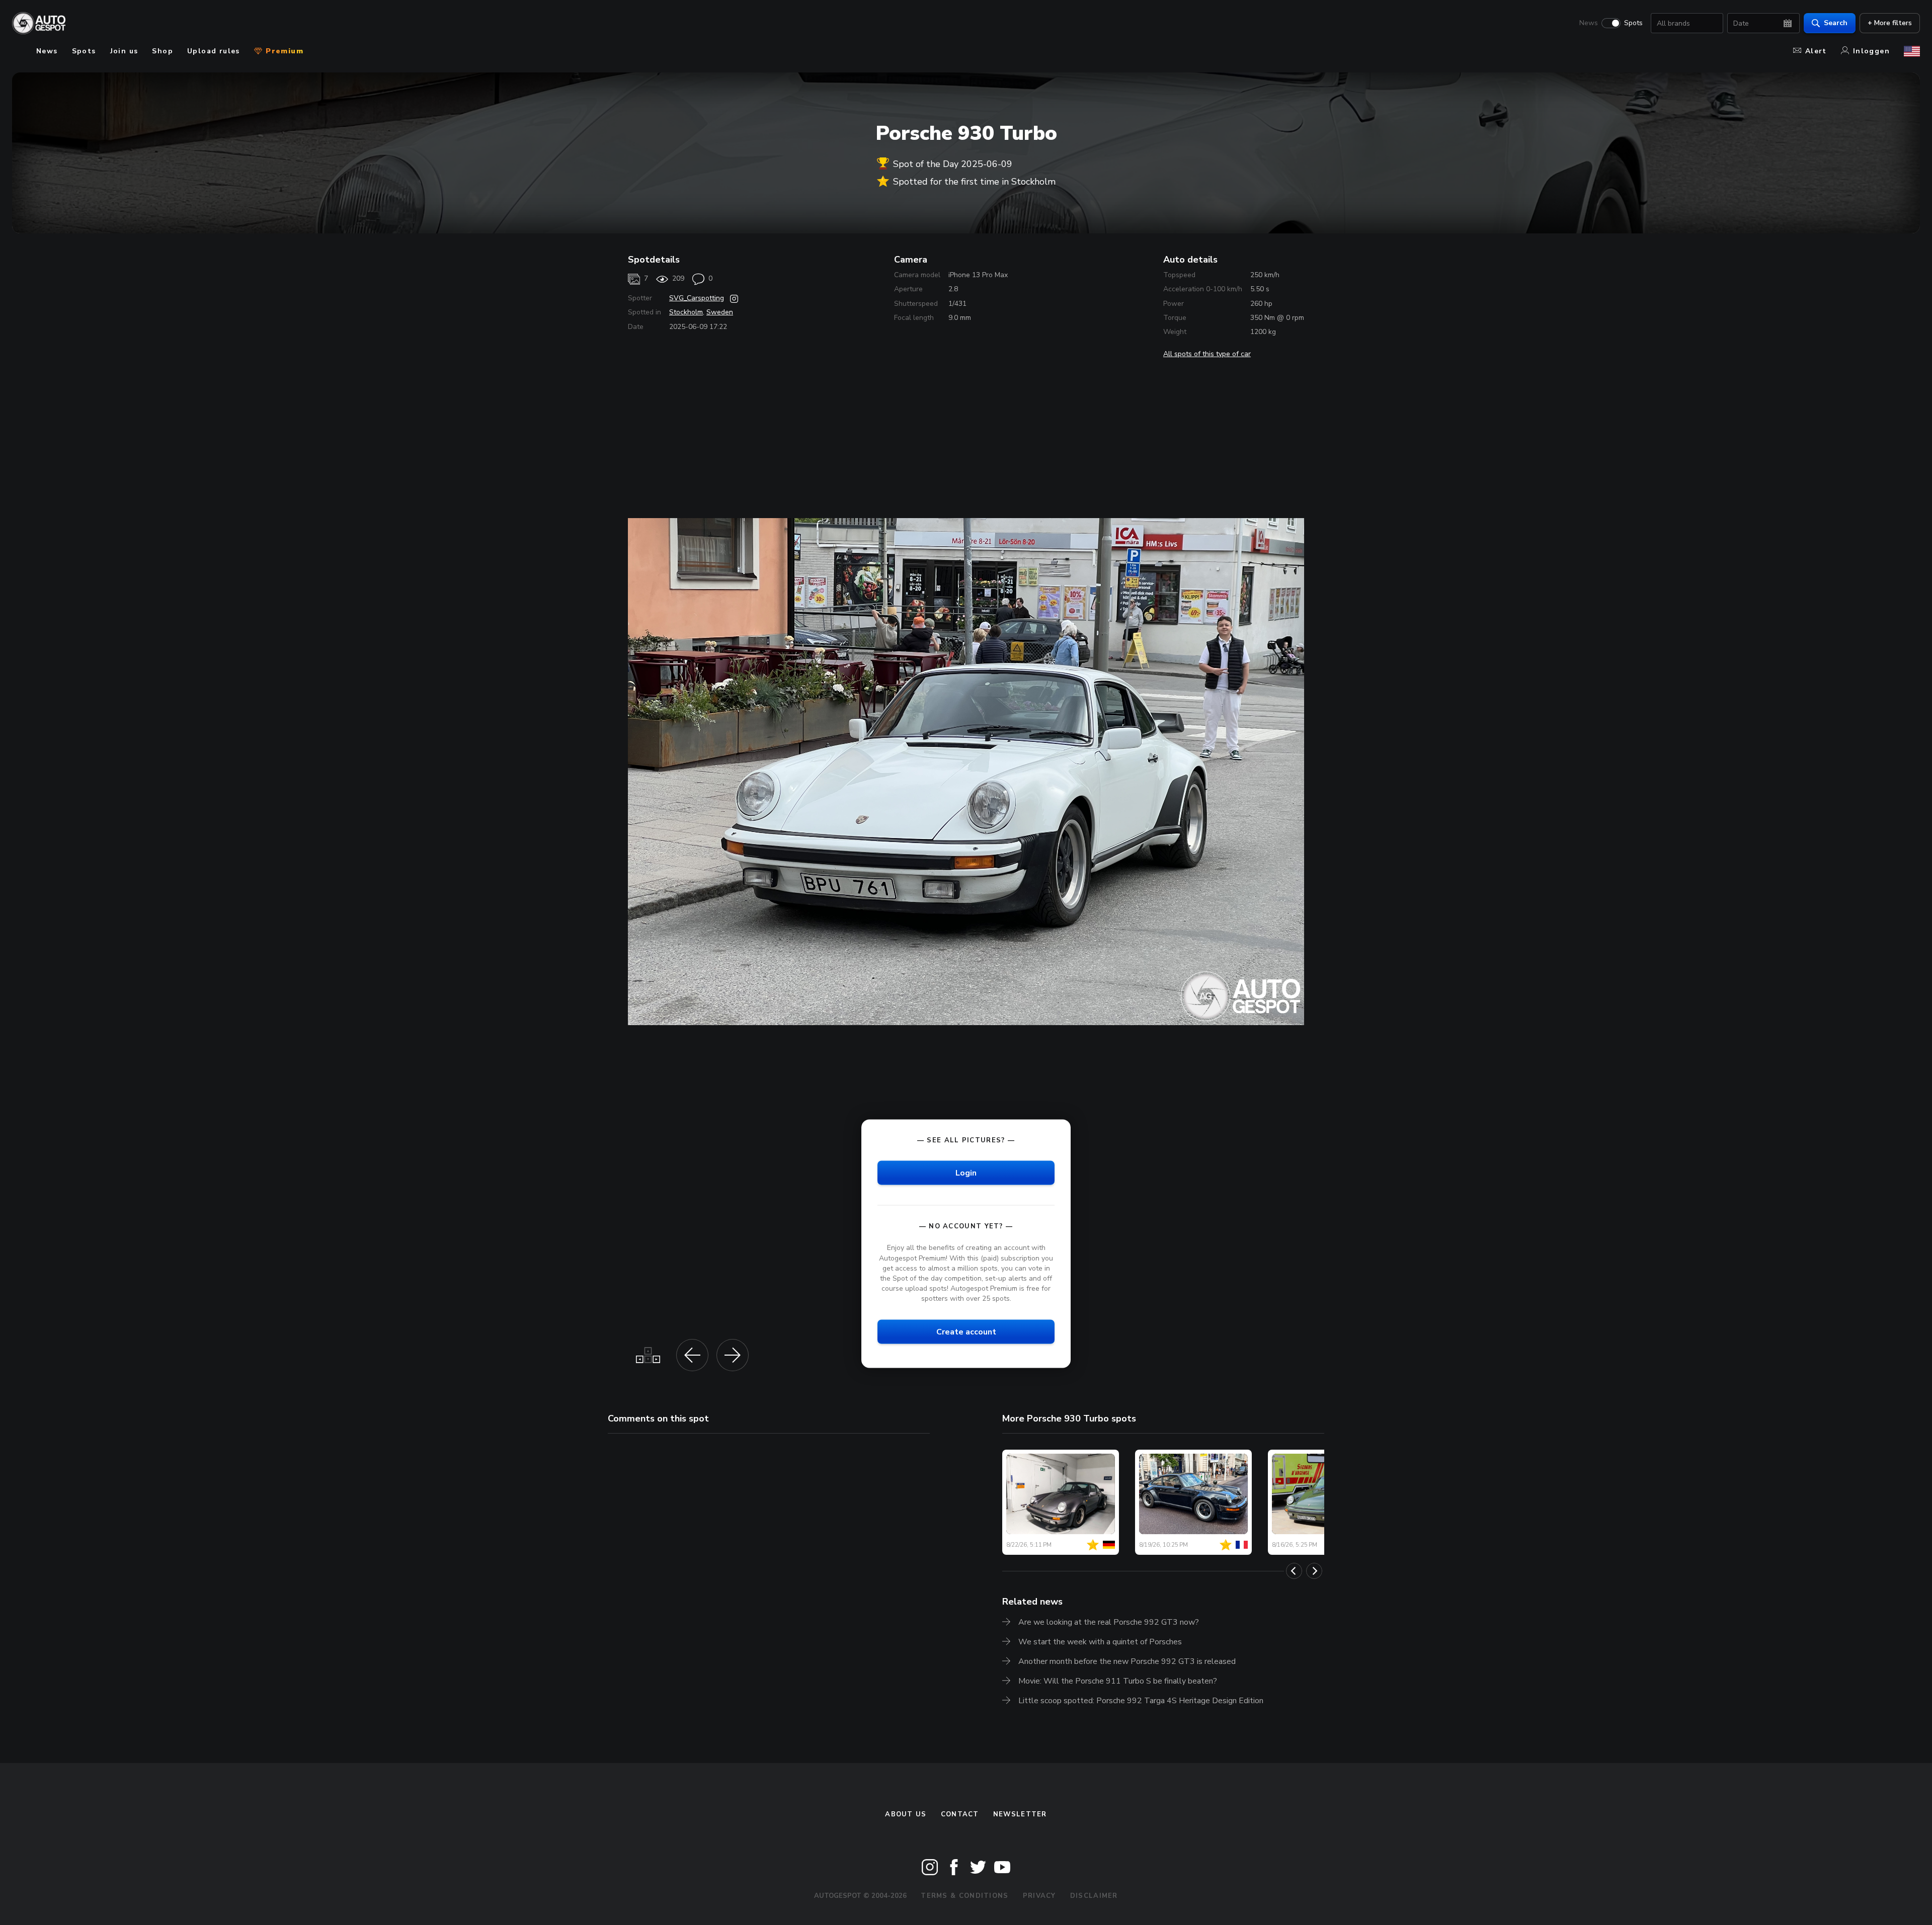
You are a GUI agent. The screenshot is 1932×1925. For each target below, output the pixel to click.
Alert (1816, 51)
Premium (283, 51)
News (1589, 23)
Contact (960, 1814)
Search (1836, 23)
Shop (163, 51)
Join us (124, 51)
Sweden (720, 312)
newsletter (1020, 1814)
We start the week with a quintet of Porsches (1100, 1642)
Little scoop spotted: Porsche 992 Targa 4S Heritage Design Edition (1141, 1701)
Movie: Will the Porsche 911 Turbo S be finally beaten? (1118, 1681)
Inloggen (1871, 51)
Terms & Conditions (964, 1896)
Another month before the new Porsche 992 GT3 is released (1127, 1661)
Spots (1633, 23)
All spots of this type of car (1207, 354)
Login (966, 1173)
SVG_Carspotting (697, 298)
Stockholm (686, 312)
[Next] (1314, 1571)
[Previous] (1294, 1571)
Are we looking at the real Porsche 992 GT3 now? (1109, 1622)
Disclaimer (1094, 1896)
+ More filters (1890, 23)
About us (906, 1814)
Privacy (1039, 1896)
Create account (966, 1332)
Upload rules (214, 51)
